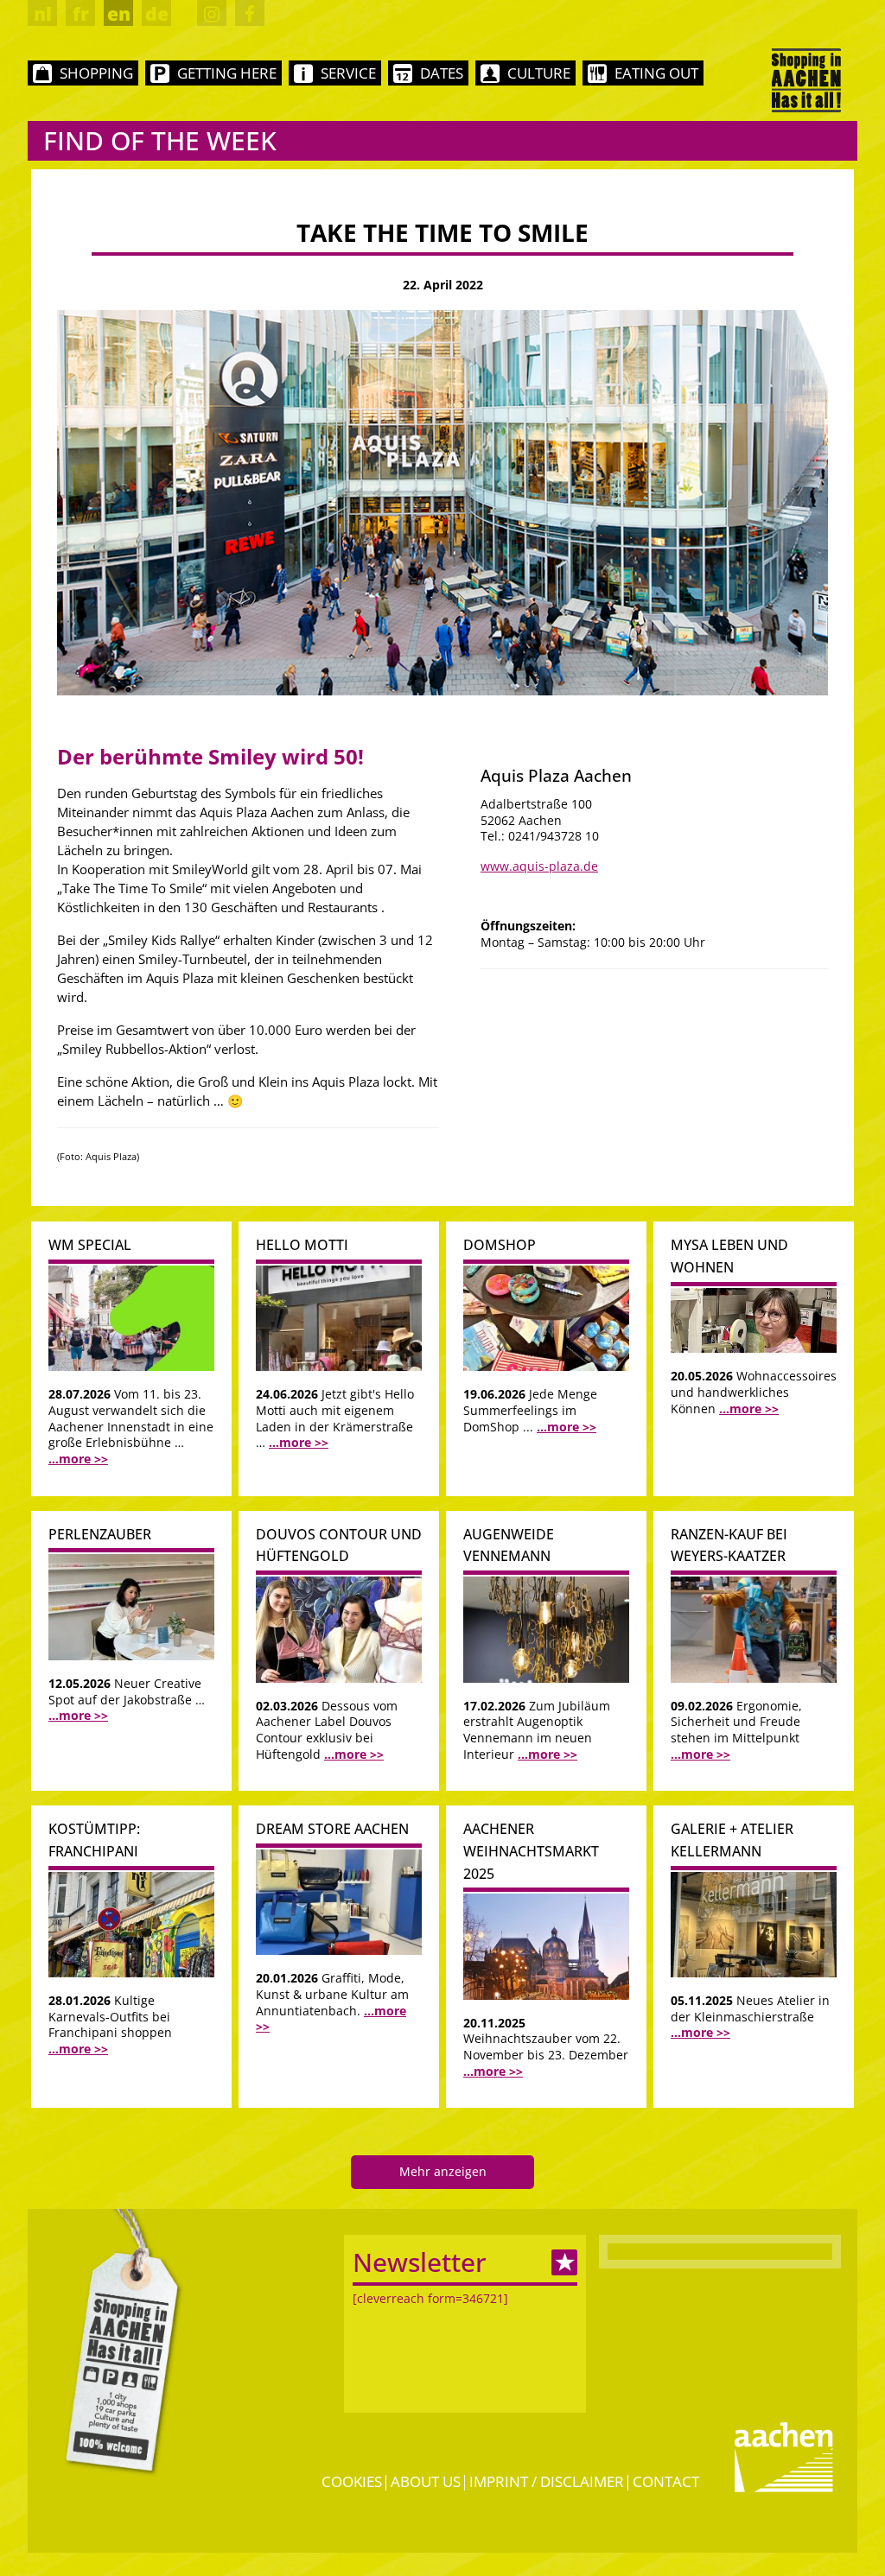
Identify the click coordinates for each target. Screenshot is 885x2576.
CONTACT (666, 2481)
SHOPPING (96, 73)
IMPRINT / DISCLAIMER (547, 2481)
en (119, 14)
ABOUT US (426, 2481)
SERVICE (348, 73)
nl (43, 14)
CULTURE (539, 73)
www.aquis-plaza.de (539, 866)
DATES (442, 73)
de (157, 14)
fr (81, 14)
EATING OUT (656, 73)
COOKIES (352, 2481)
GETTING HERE (227, 73)
